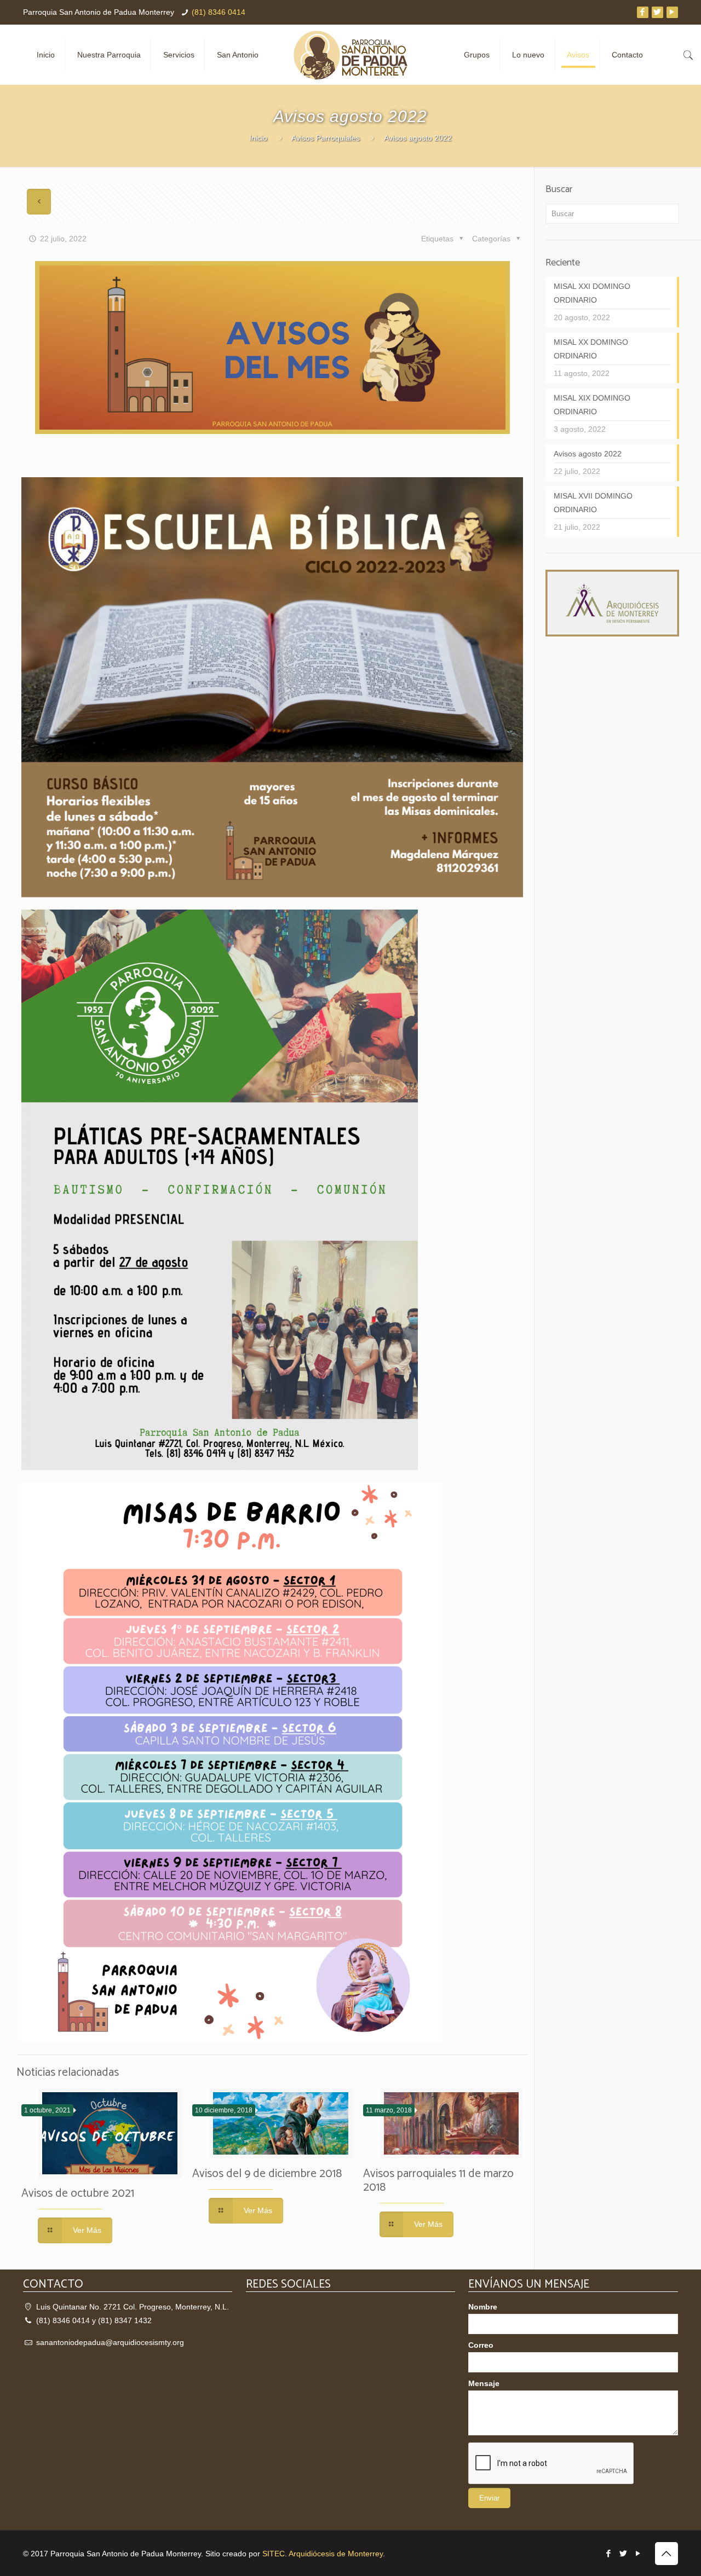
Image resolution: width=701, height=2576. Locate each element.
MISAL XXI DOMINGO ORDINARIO (592, 293)
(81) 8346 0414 (219, 12)
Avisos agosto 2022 (588, 454)
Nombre (483, 2307)
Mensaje (484, 2383)
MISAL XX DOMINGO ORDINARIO (591, 349)
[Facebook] (643, 12)
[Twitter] (657, 12)
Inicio (258, 138)
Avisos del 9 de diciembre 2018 (267, 2174)
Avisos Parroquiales (326, 138)
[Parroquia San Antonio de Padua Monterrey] (351, 55)
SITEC (274, 2554)
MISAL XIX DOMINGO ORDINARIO (592, 405)
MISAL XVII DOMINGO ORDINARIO (593, 503)
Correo (481, 2345)
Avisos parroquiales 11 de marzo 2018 (438, 2181)
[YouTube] (672, 12)
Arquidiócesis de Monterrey (336, 2554)
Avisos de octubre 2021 (78, 2193)
